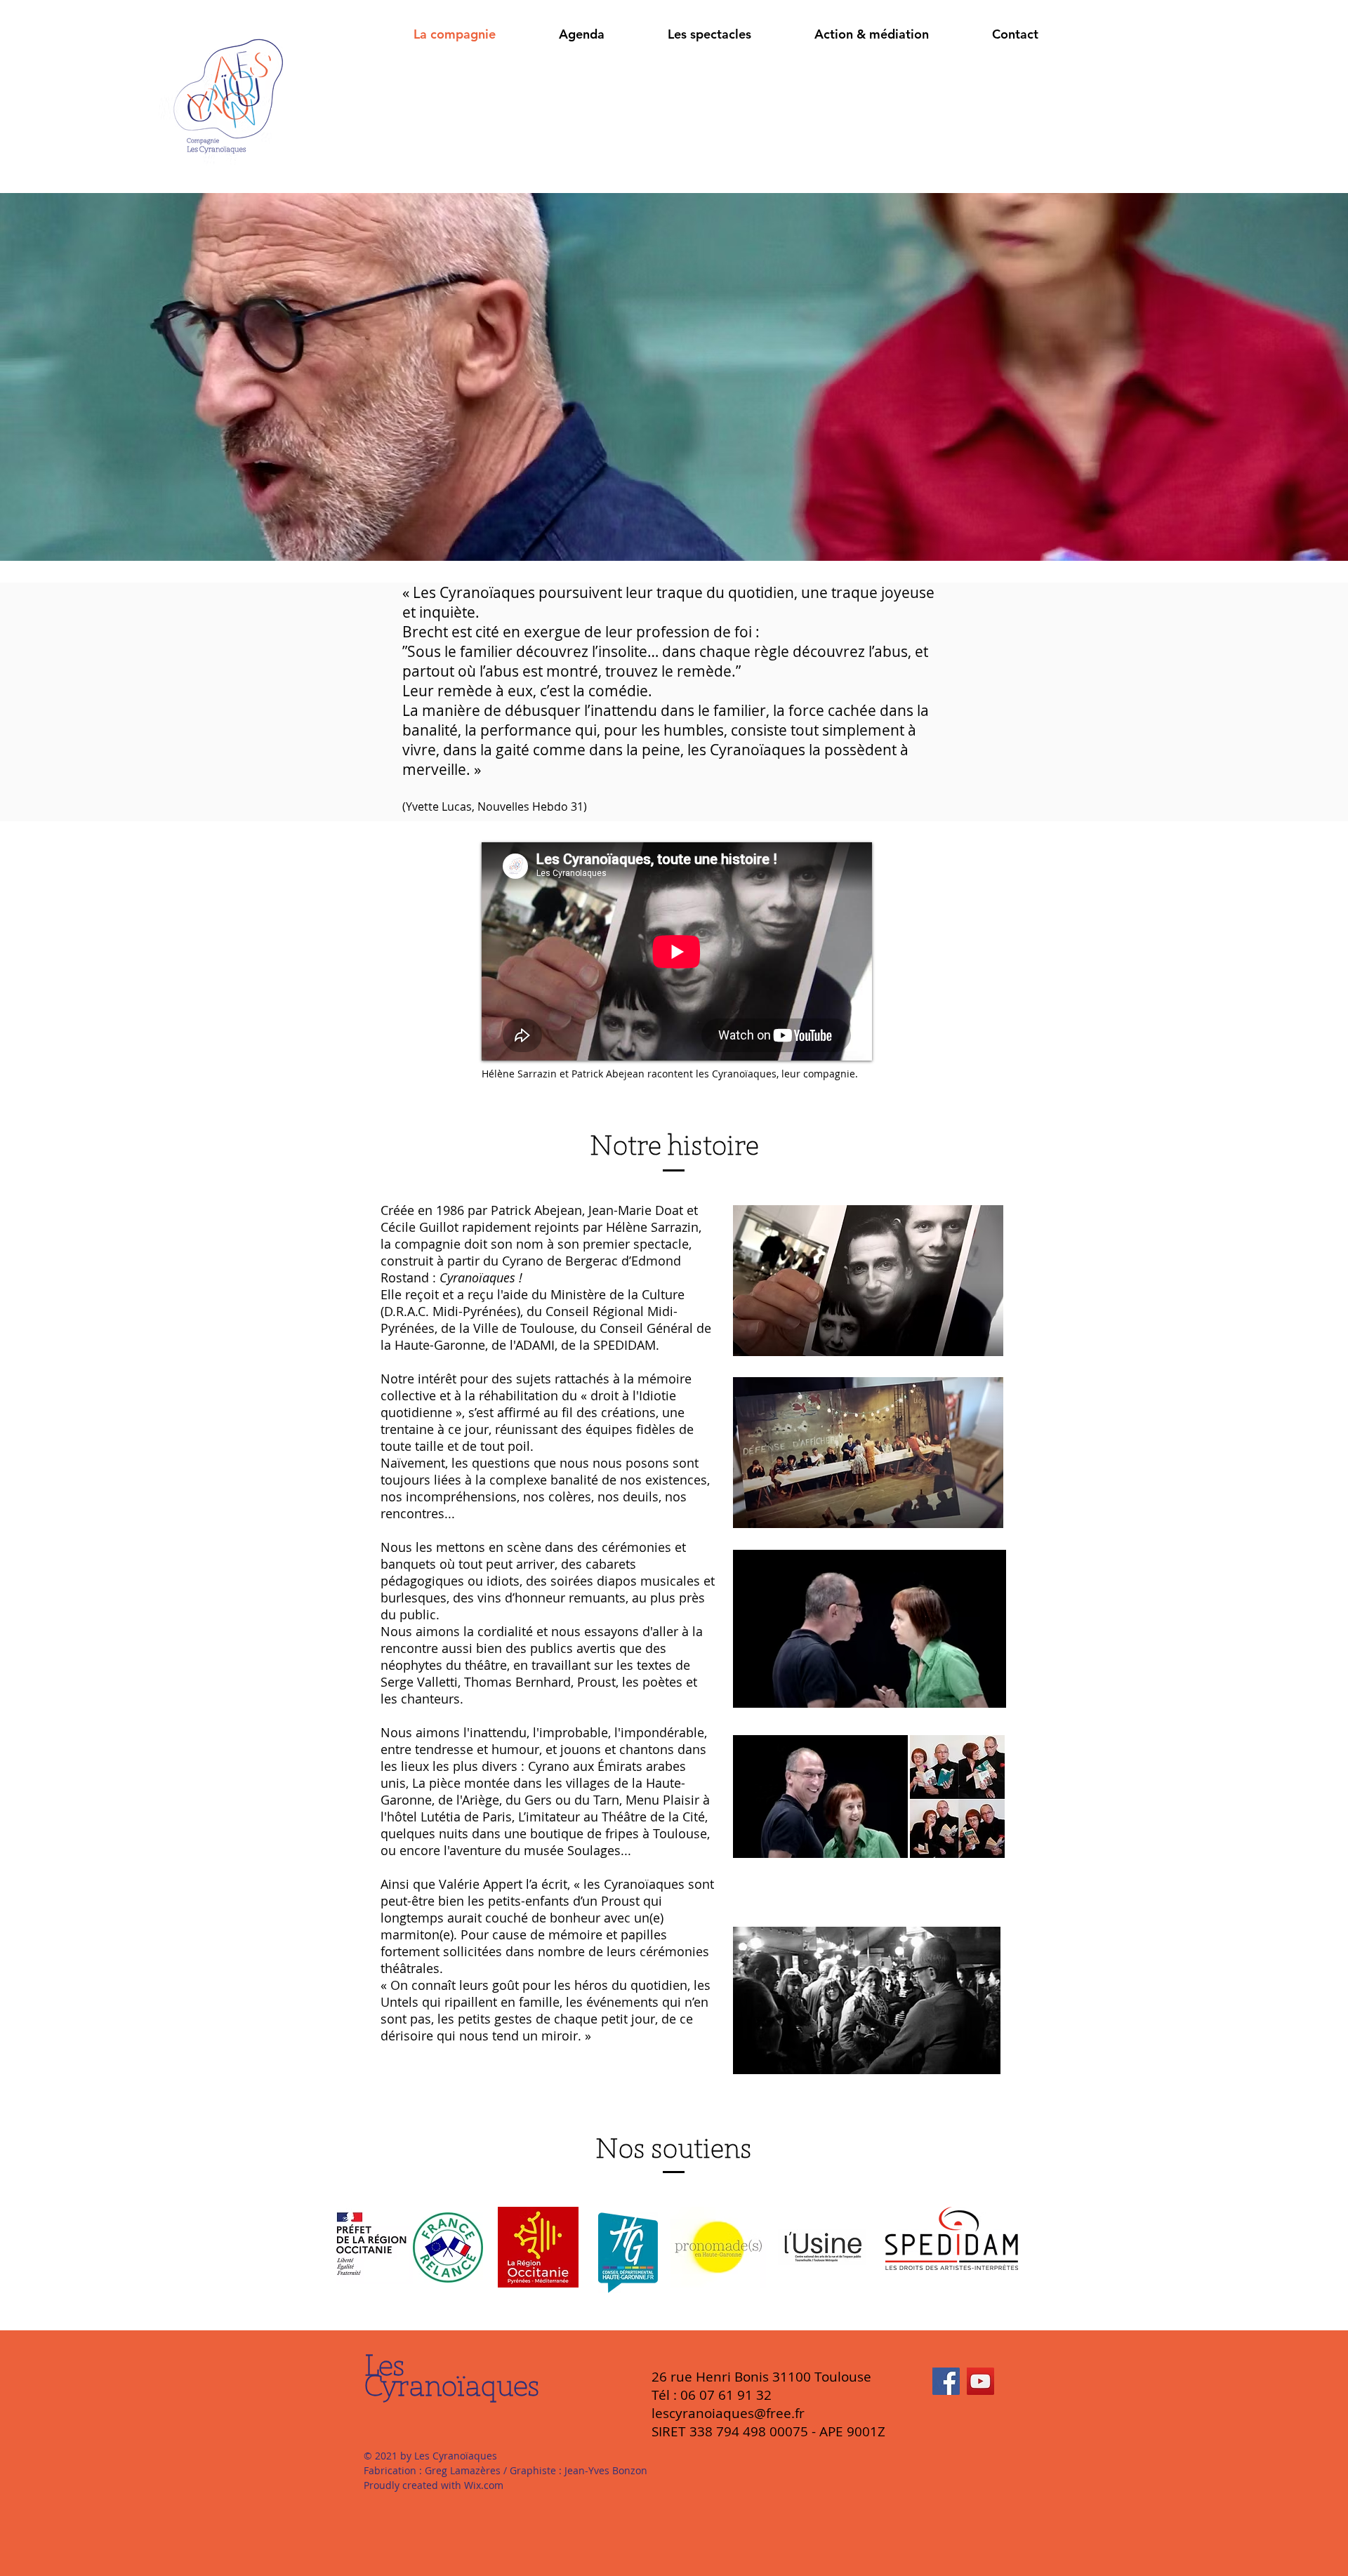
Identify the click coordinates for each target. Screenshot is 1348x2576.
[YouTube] (980, 2381)
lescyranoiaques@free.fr (728, 2413)
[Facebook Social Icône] (946, 2381)
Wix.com (484, 2485)
